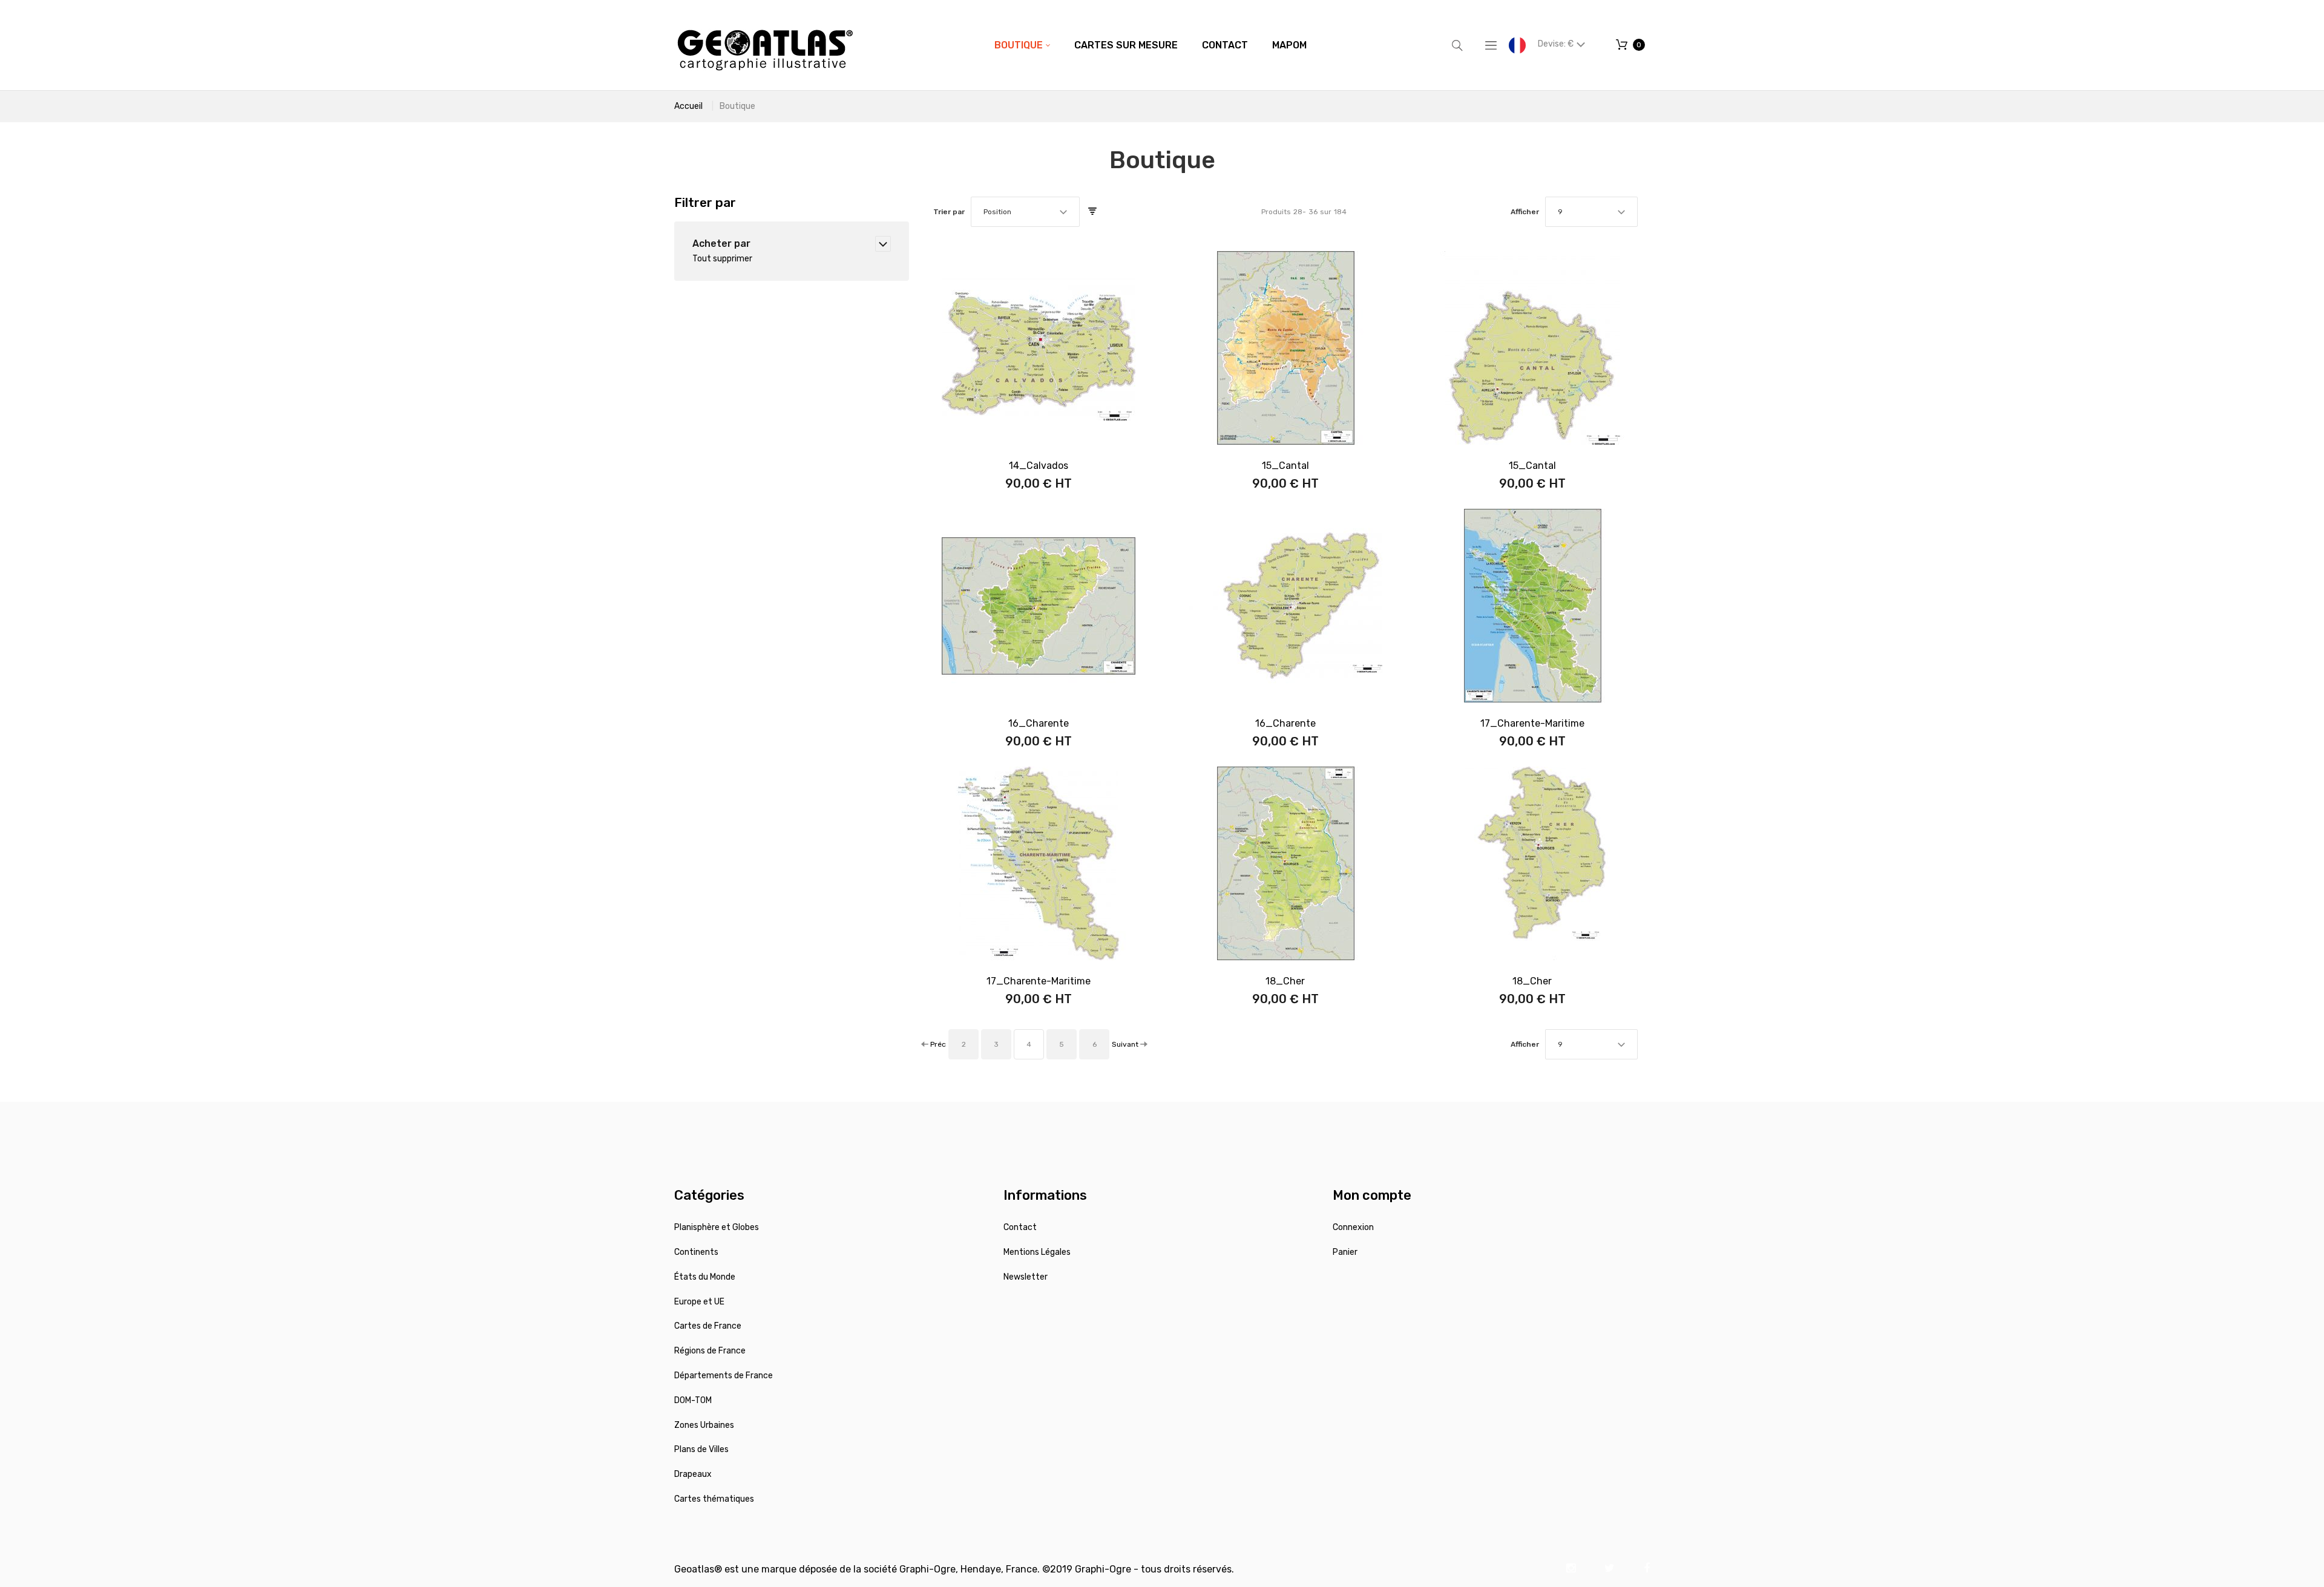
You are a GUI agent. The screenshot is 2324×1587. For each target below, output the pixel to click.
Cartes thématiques (714, 1499)
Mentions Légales (1037, 1252)
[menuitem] (1022, 45)
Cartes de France (708, 1326)
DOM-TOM (693, 1400)
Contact (1020, 1227)
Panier (1345, 1252)
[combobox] (1025, 212)
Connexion (1353, 1227)
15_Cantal (1285, 466)
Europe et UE (699, 1302)
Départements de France (724, 1376)
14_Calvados (1039, 466)
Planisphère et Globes (717, 1227)
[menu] (1151, 45)
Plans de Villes (701, 1449)
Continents (696, 1252)
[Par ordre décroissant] (1092, 212)
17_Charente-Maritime (1532, 723)
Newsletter (1026, 1277)
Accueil (688, 106)
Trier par (949, 212)
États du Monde (705, 1277)
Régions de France (710, 1351)
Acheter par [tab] (721, 244)
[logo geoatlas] (765, 45)
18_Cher (1285, 981)
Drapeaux (693, 1474)
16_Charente (1039, 723)
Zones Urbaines (704, 1425)
